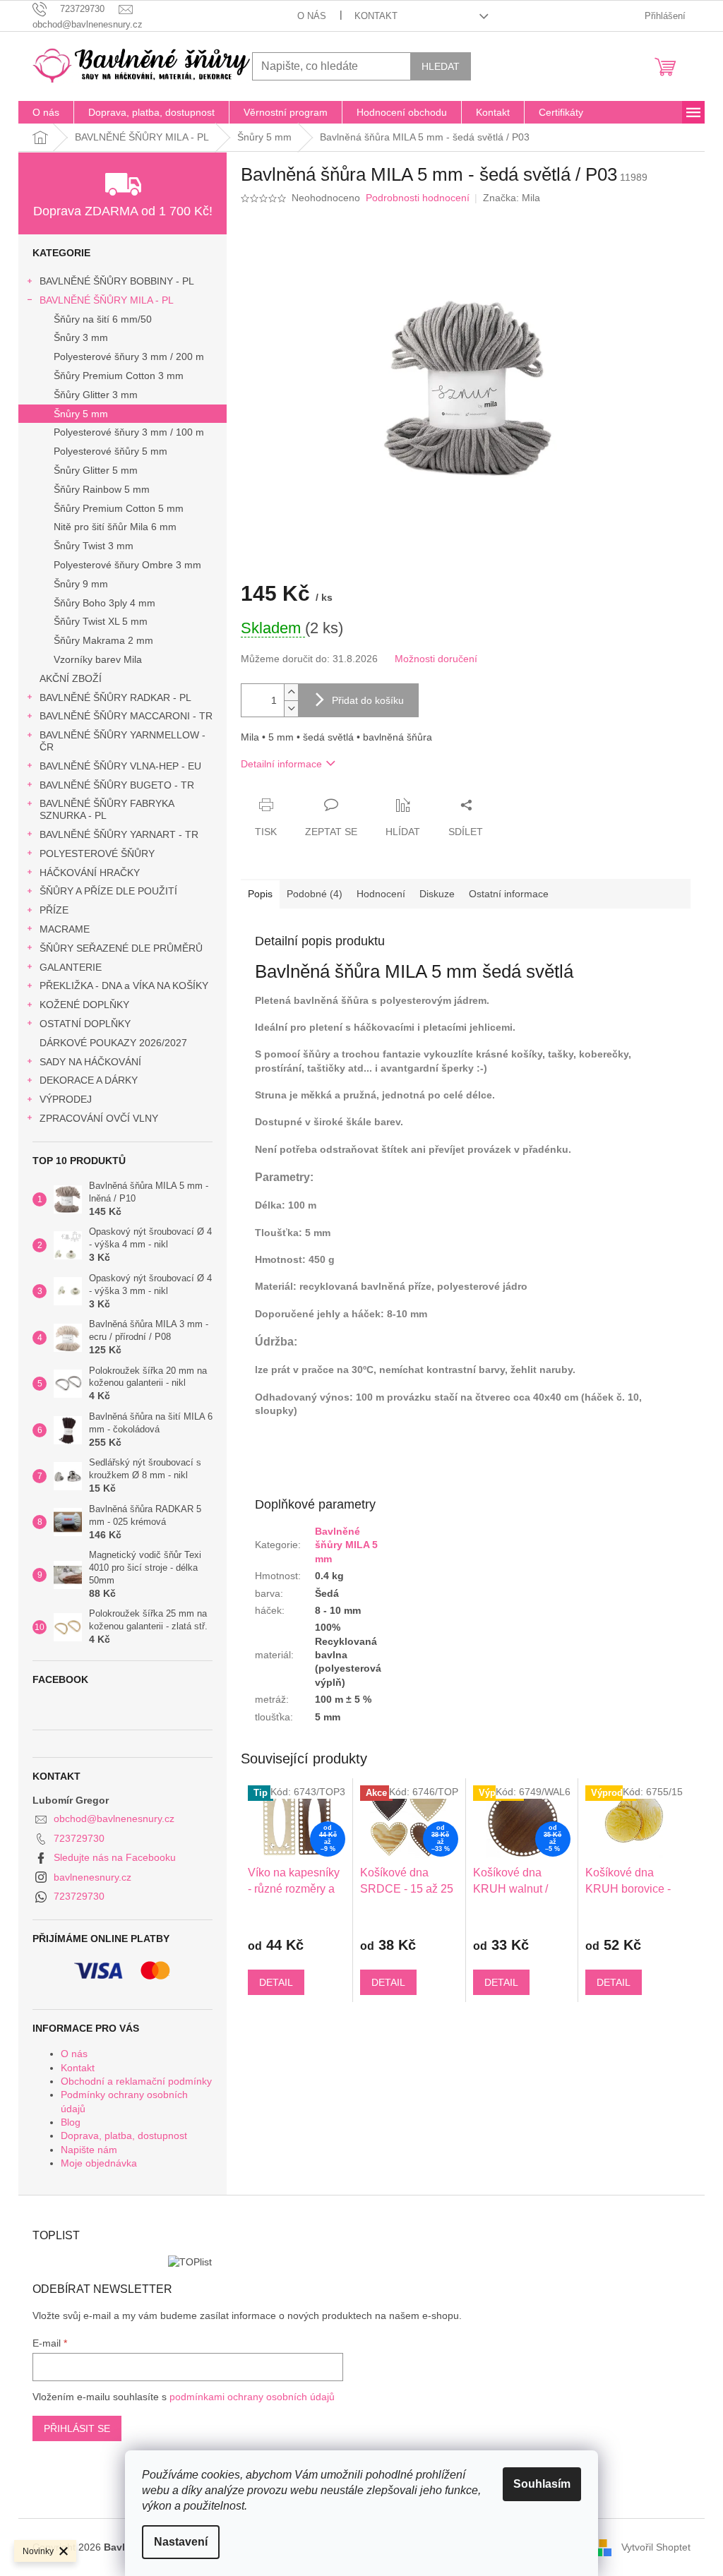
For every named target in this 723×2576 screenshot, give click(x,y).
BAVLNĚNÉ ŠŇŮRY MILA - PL (107, 300)
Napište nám (89, 2150)
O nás (312, 16)
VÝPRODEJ (66, 1099)
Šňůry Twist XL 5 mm (101, 621)
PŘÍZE (54, 910)
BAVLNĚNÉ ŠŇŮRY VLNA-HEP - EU (120, 766)
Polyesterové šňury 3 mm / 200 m (129, 357)
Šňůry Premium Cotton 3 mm (119, 376)
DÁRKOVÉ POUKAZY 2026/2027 (113, 1043)
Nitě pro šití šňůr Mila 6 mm (115, 527)
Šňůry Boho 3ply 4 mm (104, 603)
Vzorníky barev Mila (98, 659)
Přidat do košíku (368, 700)
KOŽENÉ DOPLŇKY (84, 1005)
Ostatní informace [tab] (509, 894)
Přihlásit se (77, 2428)
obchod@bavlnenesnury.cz (114, 1819)
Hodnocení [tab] (381, 894)
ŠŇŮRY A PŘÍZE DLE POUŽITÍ (108, 891)
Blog (71, 2122)
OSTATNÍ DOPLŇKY (85, 1024)
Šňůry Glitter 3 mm (96, 395)
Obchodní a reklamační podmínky (136, 2081)
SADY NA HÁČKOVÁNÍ (90, 1062)
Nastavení (181, 2542)
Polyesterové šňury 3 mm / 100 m (129, 432)
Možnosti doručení (436, 659)
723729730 (79, 1838)
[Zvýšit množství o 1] (291, 692)
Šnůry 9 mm (81, 584)
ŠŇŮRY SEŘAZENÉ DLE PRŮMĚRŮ (121, 948)
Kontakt (376, 16)
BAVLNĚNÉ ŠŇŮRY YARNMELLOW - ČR (123, 741)
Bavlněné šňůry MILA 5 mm (346, 1545)
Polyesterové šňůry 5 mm (110, 451)
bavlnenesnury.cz (92, 1877)
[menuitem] (46, 112)
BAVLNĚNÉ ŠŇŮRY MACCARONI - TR (126, 716)
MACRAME (65, 929)
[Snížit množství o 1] (291, 708)
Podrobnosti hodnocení (418, 198)
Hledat (441, 66)
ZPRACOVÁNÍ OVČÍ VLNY (99, 1118)
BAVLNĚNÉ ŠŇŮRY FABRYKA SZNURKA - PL (107, 809)
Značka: (512, 198)
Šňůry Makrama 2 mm (103, 640)
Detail (276, 1982)
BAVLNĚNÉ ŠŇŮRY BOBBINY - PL (117, 281)
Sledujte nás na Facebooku (115, 1857)
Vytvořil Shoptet (656, 2546)
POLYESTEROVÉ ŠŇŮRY (97, 853)
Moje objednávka (99, 2163)
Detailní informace (281, 764)
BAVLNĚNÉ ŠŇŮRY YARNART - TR (119, 834)
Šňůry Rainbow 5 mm (102, 489)
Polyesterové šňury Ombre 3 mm (127, 565)
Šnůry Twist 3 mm (94, 546)
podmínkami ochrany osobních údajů (252, 2397)
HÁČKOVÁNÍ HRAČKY (90, 873)
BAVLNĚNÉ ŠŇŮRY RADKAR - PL (115, 697)
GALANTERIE (71, 967)
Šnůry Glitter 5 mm (96, 470)
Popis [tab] (260, 894)
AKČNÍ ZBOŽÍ (71, 678)
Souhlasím (542, 2484)
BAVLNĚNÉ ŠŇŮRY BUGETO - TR (117, 785)
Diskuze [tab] (437, 894)
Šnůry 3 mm (81, 337)
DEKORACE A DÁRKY (89, 1080)
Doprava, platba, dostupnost (124, 2135)
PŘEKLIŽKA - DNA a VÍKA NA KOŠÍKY (124, 986)
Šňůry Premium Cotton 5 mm (119, 508)
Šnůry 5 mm (81, 414)
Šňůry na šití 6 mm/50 (103, 319)
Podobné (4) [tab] (315, 894)
